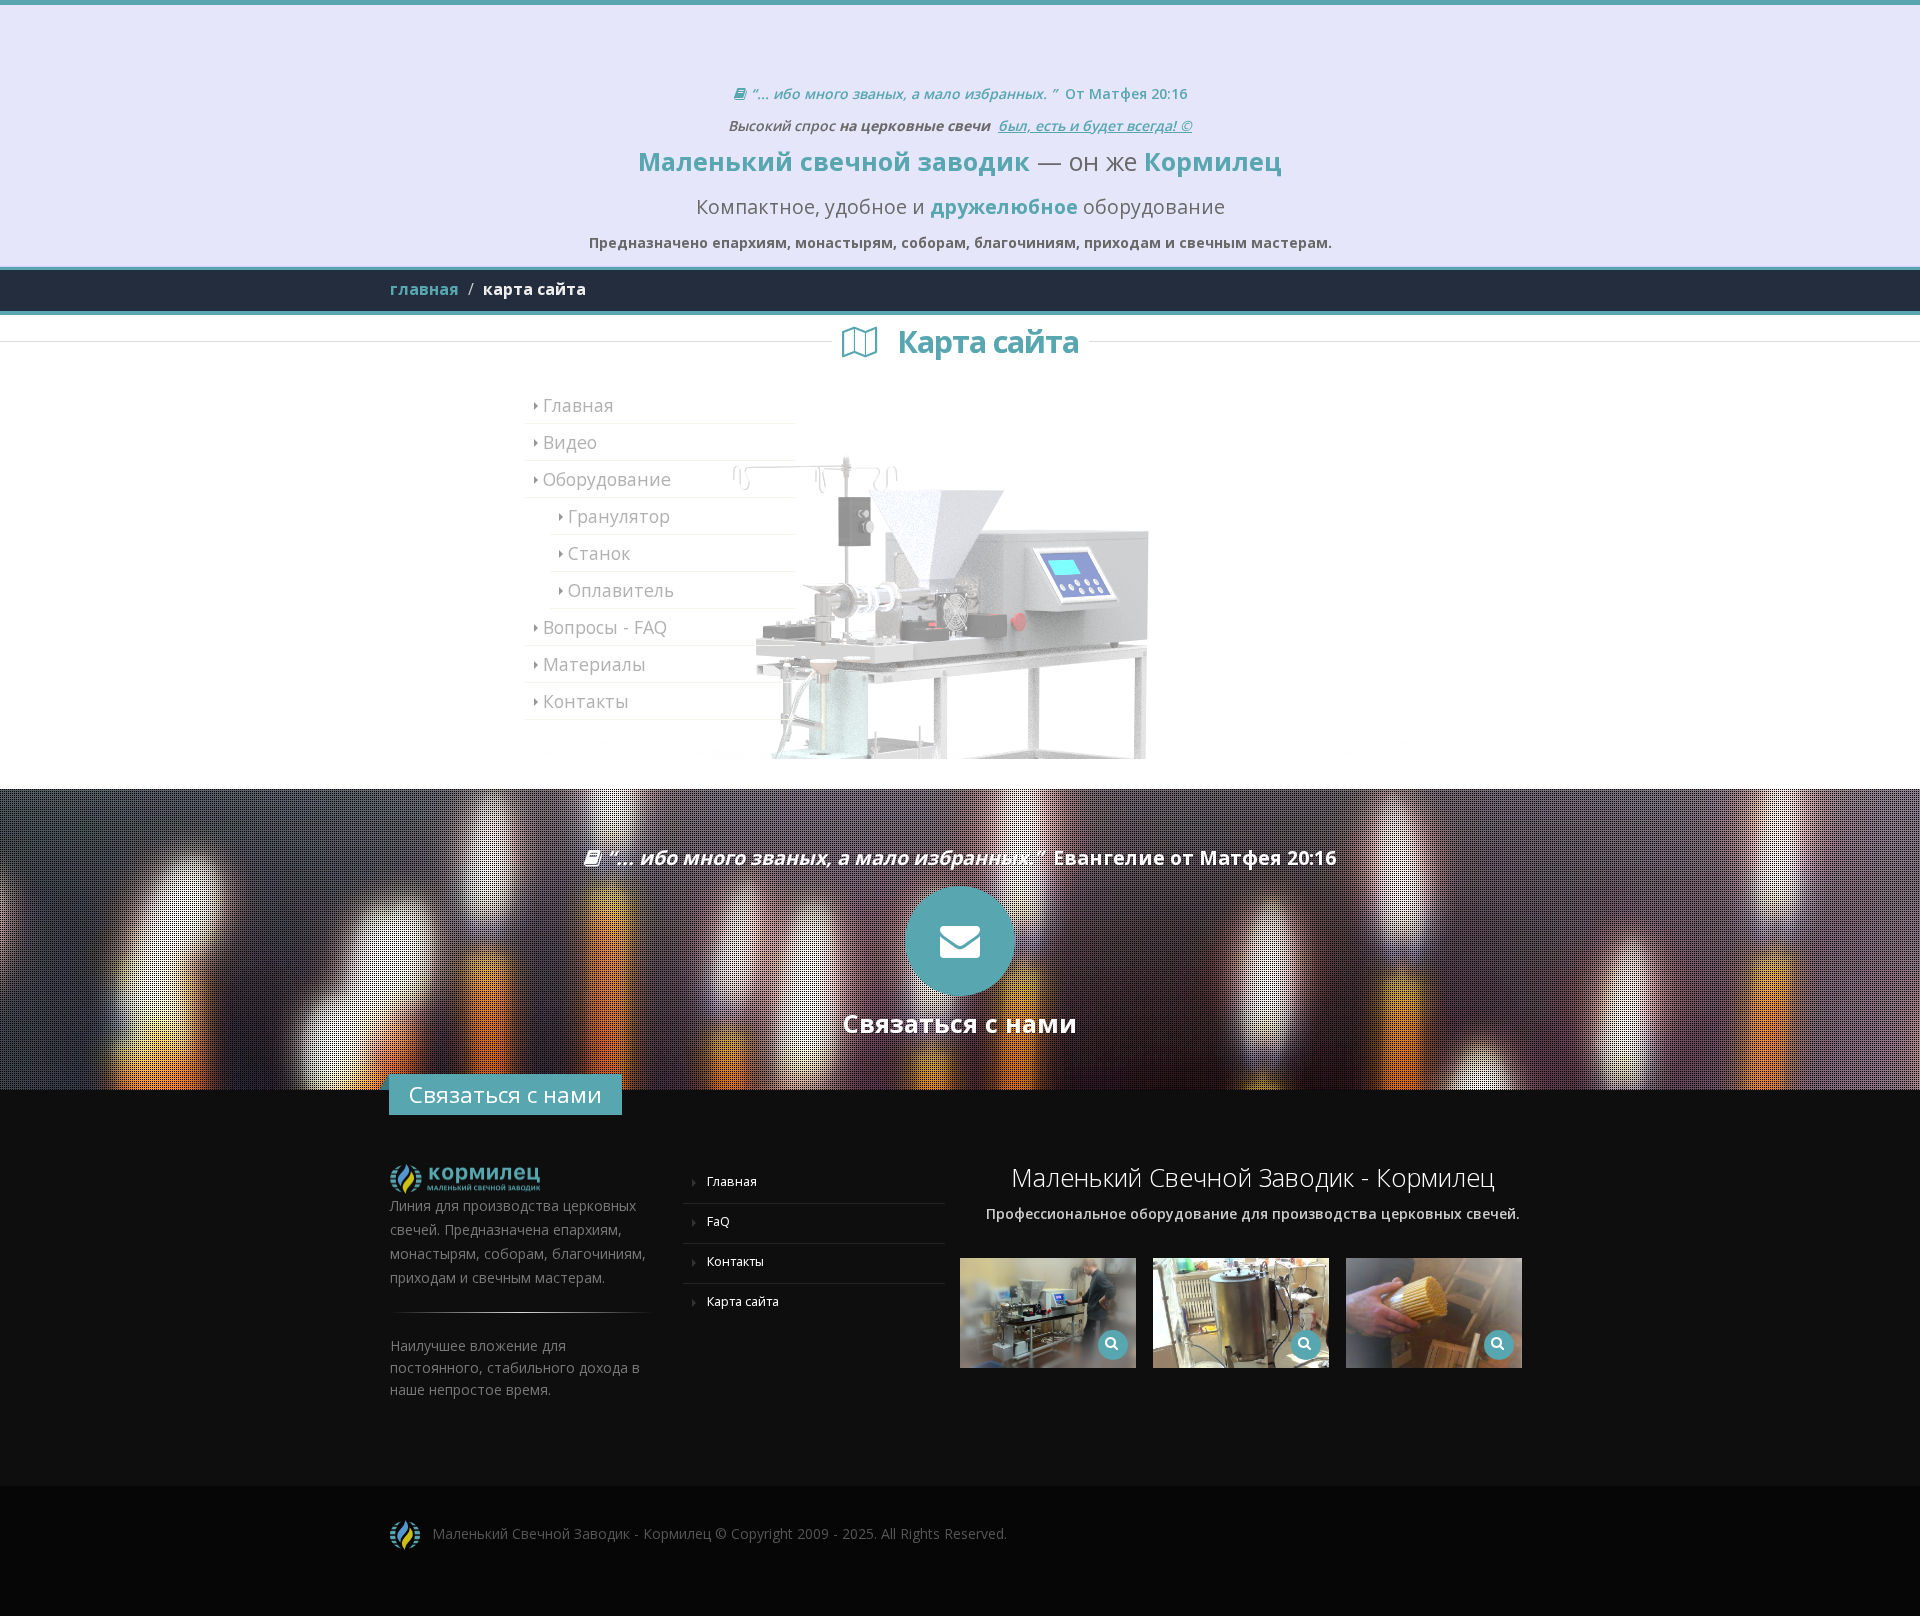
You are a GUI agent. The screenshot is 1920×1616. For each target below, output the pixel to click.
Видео (570, 442)
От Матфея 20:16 (969, 93)
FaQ (715, 1221)
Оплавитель (621, 590)
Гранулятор (619, 516)
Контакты (586, 701)
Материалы (594, 664)
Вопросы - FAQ (605, 627)
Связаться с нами (505, 1094)
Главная (578, 405)
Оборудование (607, 479)
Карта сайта (740, 1301)
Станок (599, 553)
